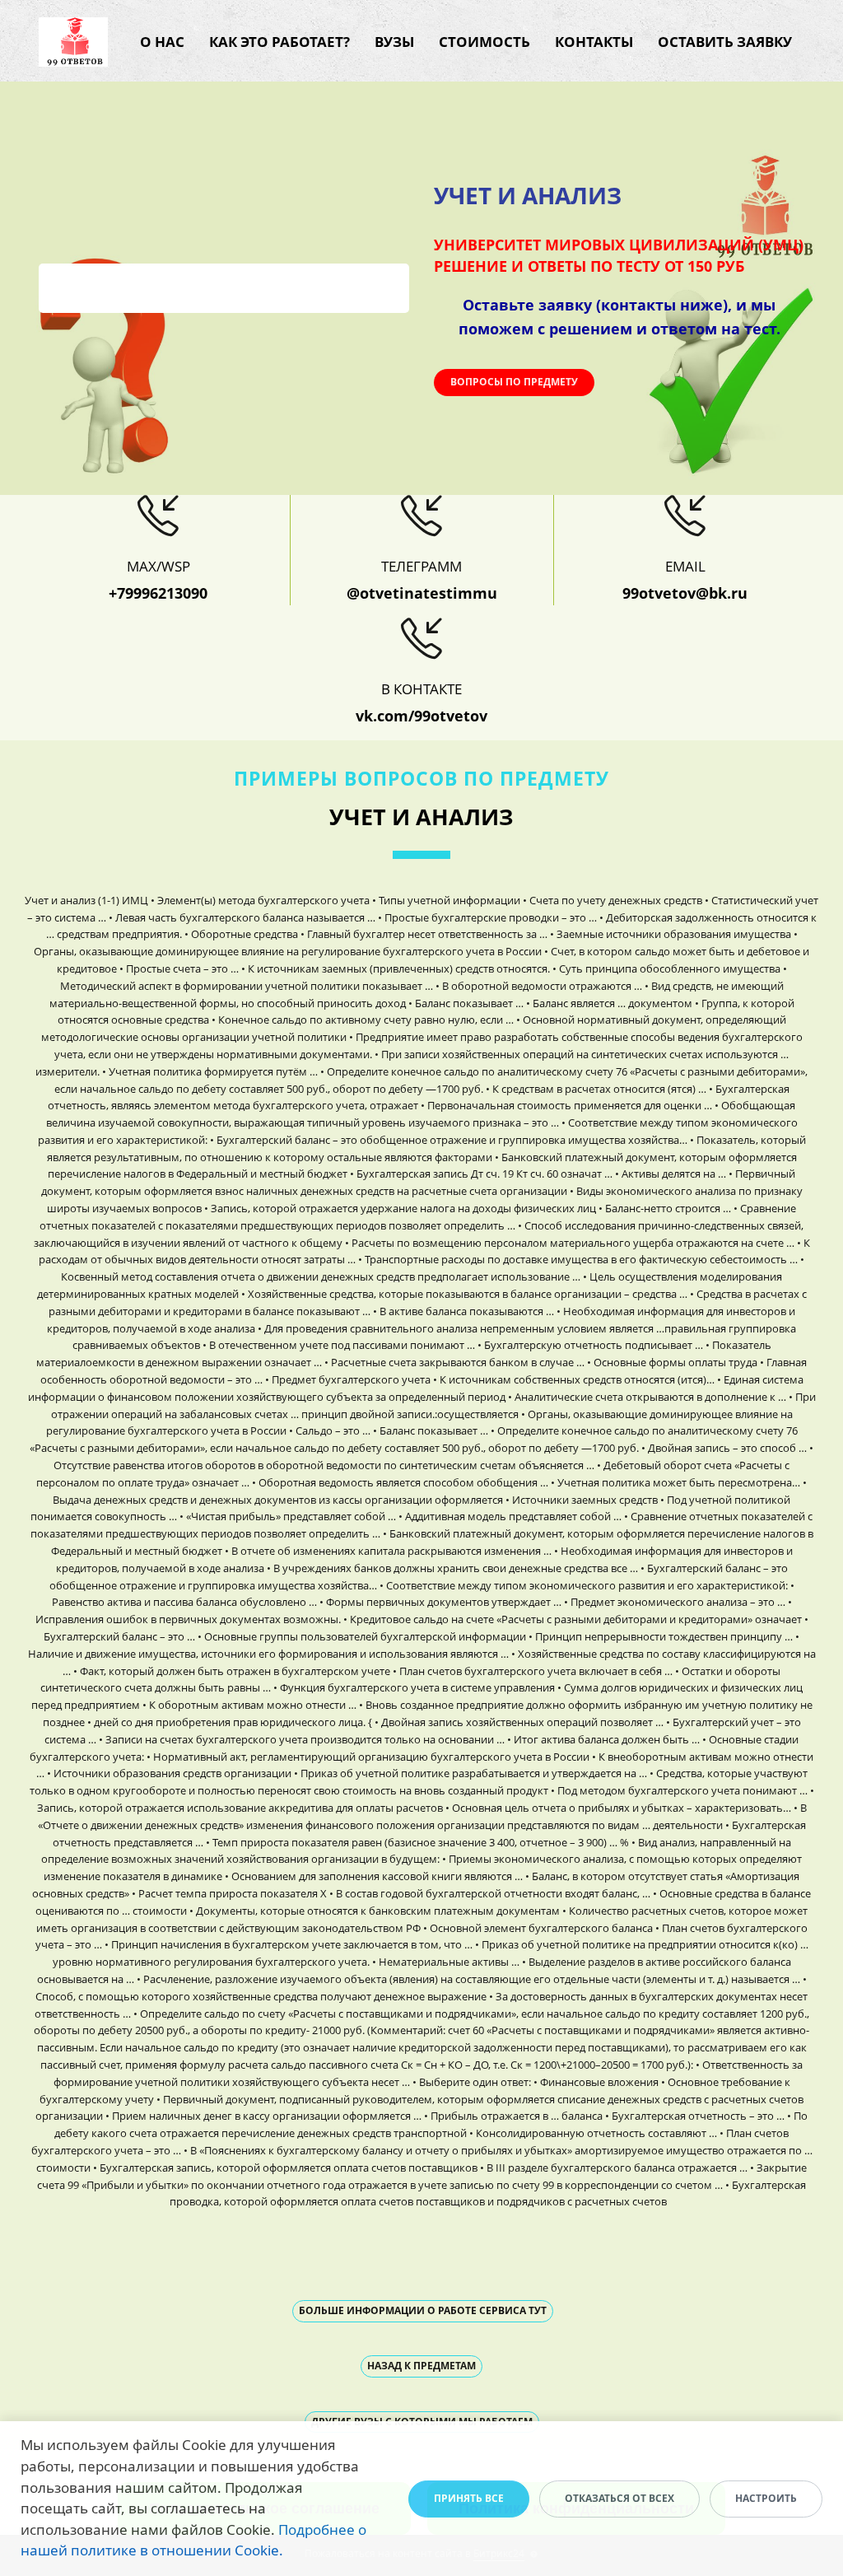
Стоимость (484, 42)
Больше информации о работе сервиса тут (423, 2310)
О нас (162, 42)
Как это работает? (279, 42)
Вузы (394, 42)
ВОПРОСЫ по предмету (514, 382)
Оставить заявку (725, 42)
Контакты (594, 42)
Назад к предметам (421, 2366)
